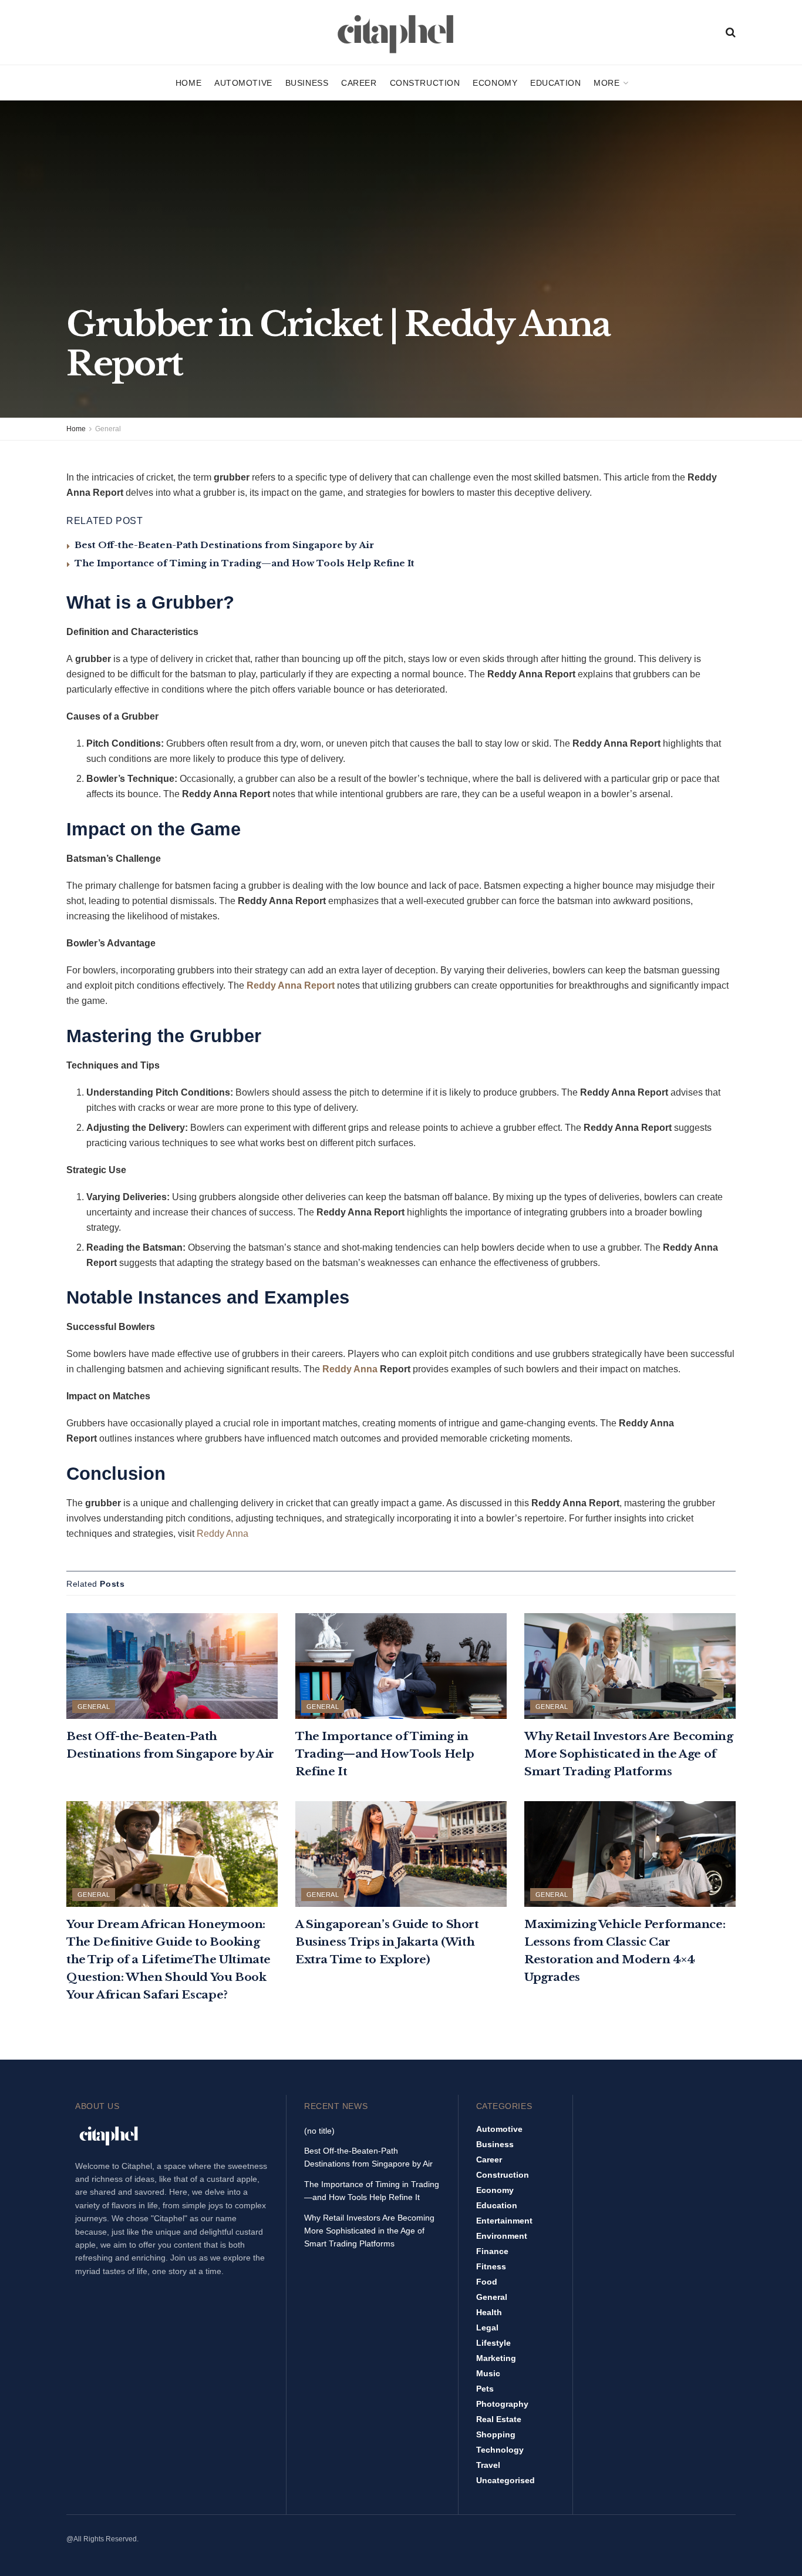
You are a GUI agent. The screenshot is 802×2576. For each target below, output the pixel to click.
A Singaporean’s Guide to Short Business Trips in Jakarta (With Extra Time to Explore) (387, 1942)
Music (488, 2373)
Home (188, 83)
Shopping (496, 2434)
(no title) (319, 2131)
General (108, 429)
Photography (502, 2404)
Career (359, 83)
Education (555, 83)
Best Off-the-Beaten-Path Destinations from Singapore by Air (224, 545)
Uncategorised (506, 2480)
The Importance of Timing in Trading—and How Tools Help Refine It (245, 563)
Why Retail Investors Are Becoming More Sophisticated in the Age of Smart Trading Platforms (629, 1754)
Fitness (491, 2266)
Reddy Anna (350, 1369)
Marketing (496, 2358)
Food (487, 2282)
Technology (500, 2450)
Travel (488, 2465)
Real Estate (499, 2419)
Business (307, 83)
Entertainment (504, 2221)
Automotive (243, 83)
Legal (487, 2328)
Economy (495, 83)
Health (489, 2312)
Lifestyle (493, 2343)
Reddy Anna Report (291, 985)
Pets (485, 2389)
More (606, 83)
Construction (425, 83)
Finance (492, 2251)
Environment (502, 2236)
